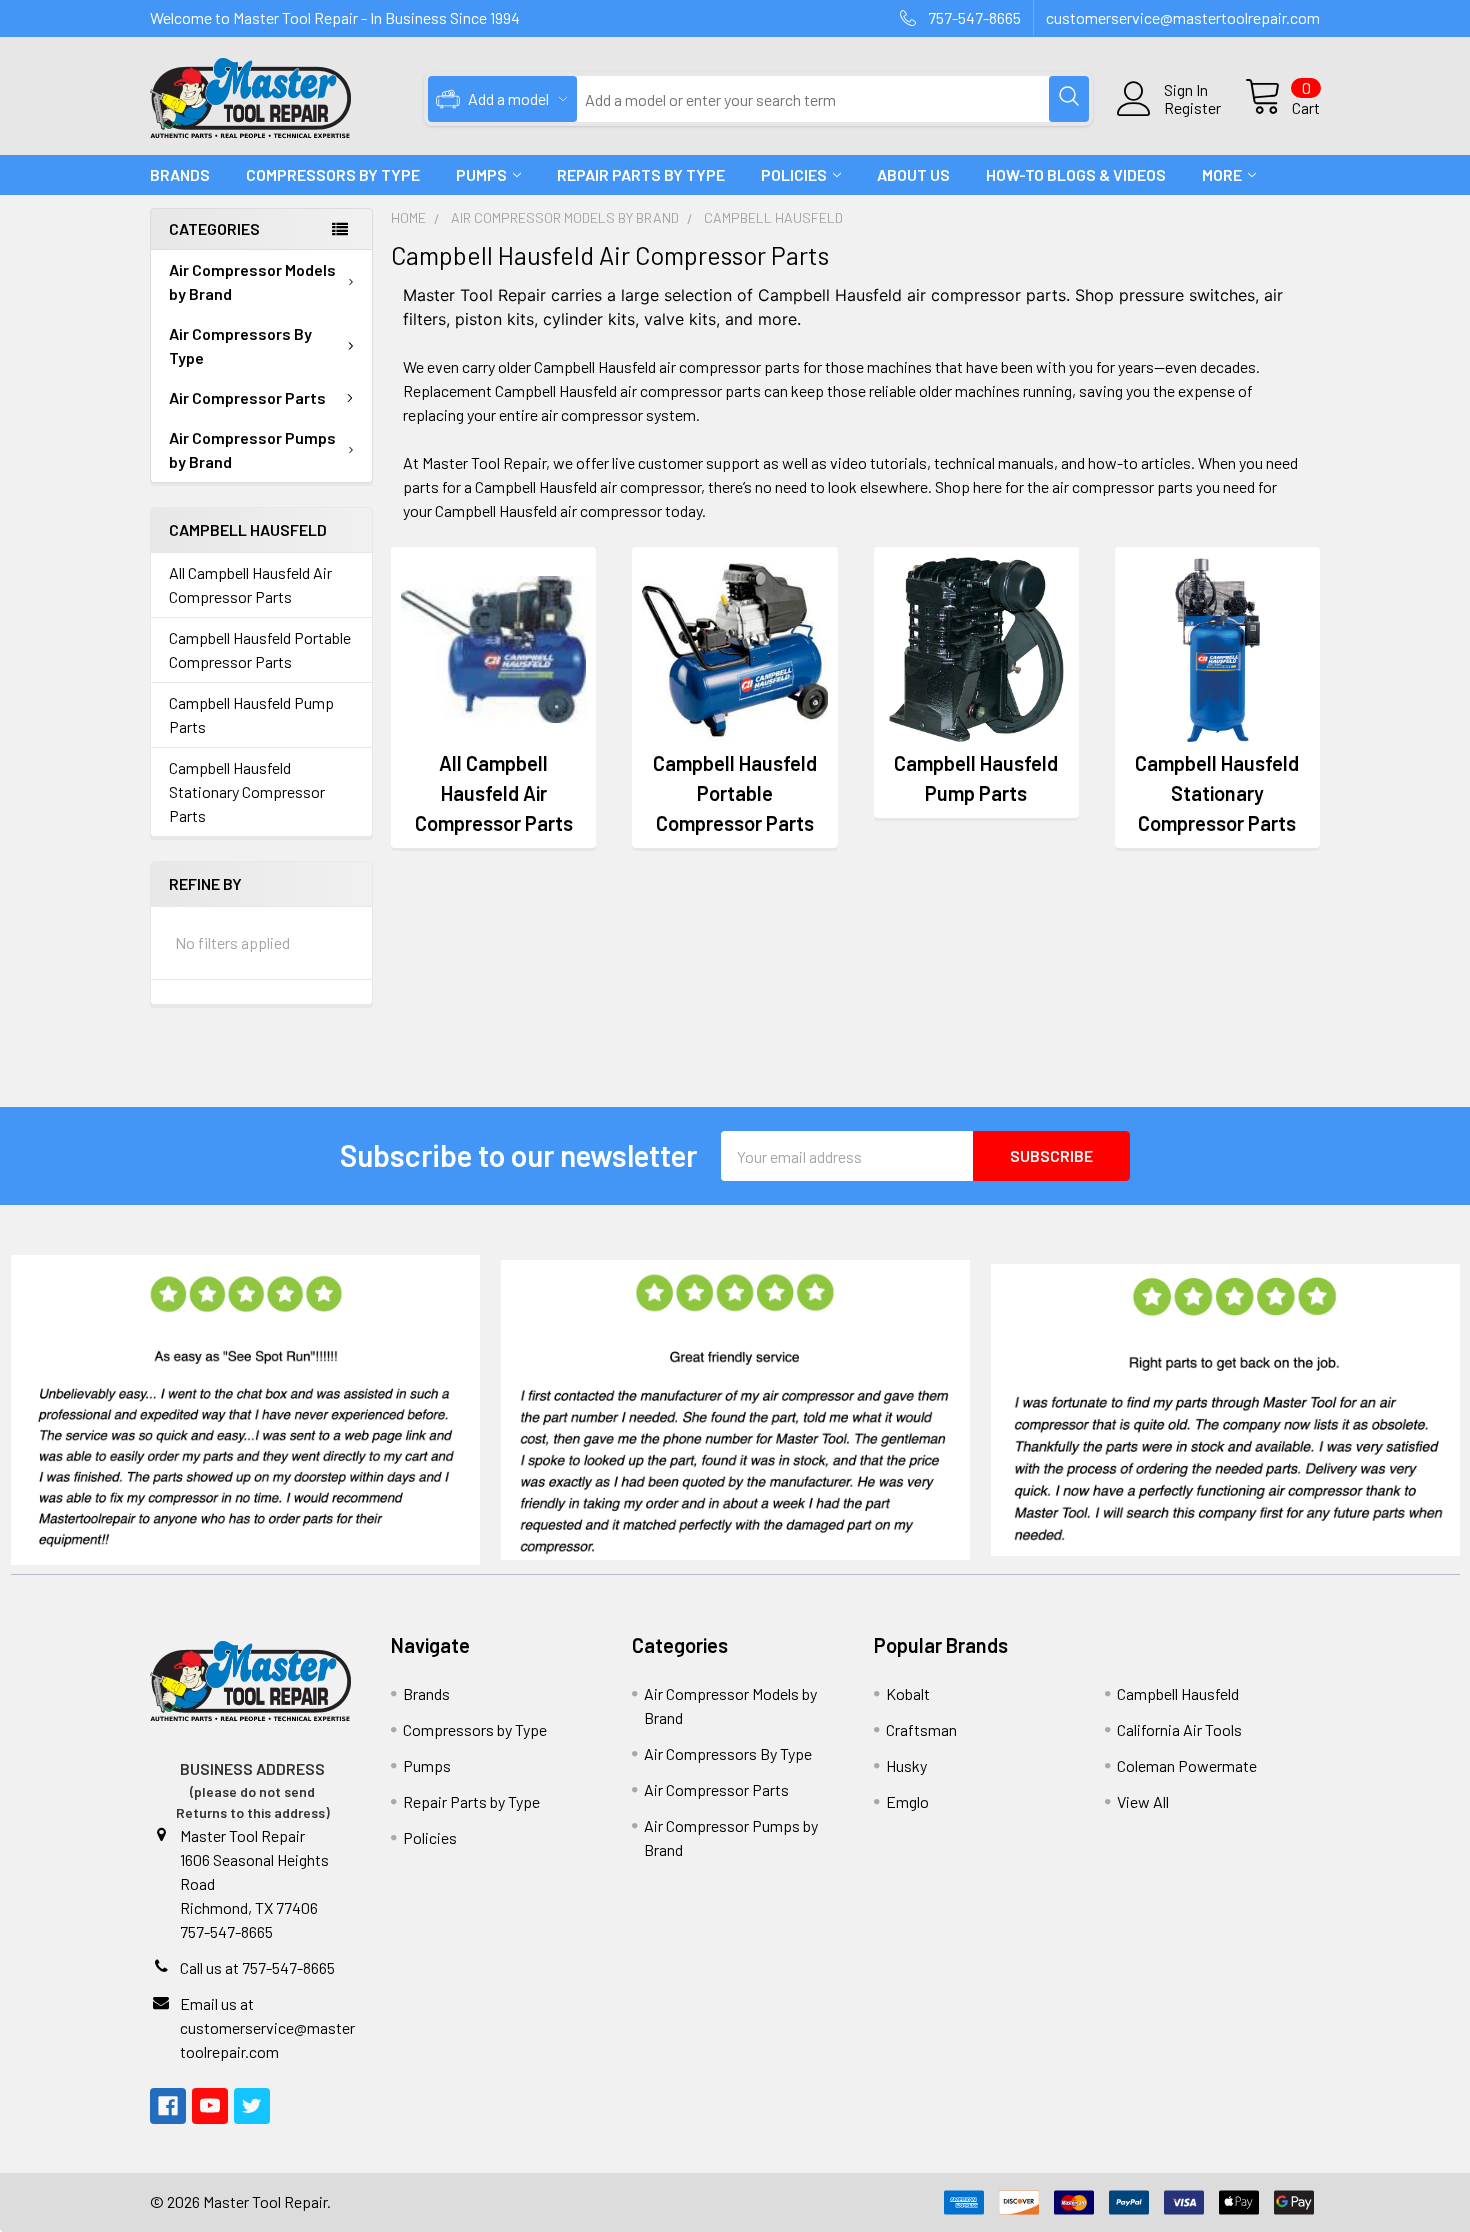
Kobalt (908, 1693)
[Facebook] (168, 2106)
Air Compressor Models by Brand (252, 281)
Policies (794, 174)
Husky (906, 1765)
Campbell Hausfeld (1178, 1693)
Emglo (907, 1801)
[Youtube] (210, 2106)
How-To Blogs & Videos (1076, 174)
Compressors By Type (333, 174)
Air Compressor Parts (247, 397)
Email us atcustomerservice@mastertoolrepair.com (267, 2027)
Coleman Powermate (1187, 1765)
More (1222, 174)
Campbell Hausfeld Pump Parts (251, 714)
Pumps (481, 174)
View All (1143, 1801)
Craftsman (921, 1729)
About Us (913, 174)
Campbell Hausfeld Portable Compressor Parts (260, 649)
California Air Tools (1179, 1729)
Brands (180, 174)
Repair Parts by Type (641, 174)
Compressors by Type (475, 1729)
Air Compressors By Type (240, 345)
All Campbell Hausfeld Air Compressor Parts (250, 584)
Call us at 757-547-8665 (257, 1967)
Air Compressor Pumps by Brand (252, 449)
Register (1192, 108)
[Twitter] (252, 2106)
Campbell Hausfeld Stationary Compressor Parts (247, 791)
